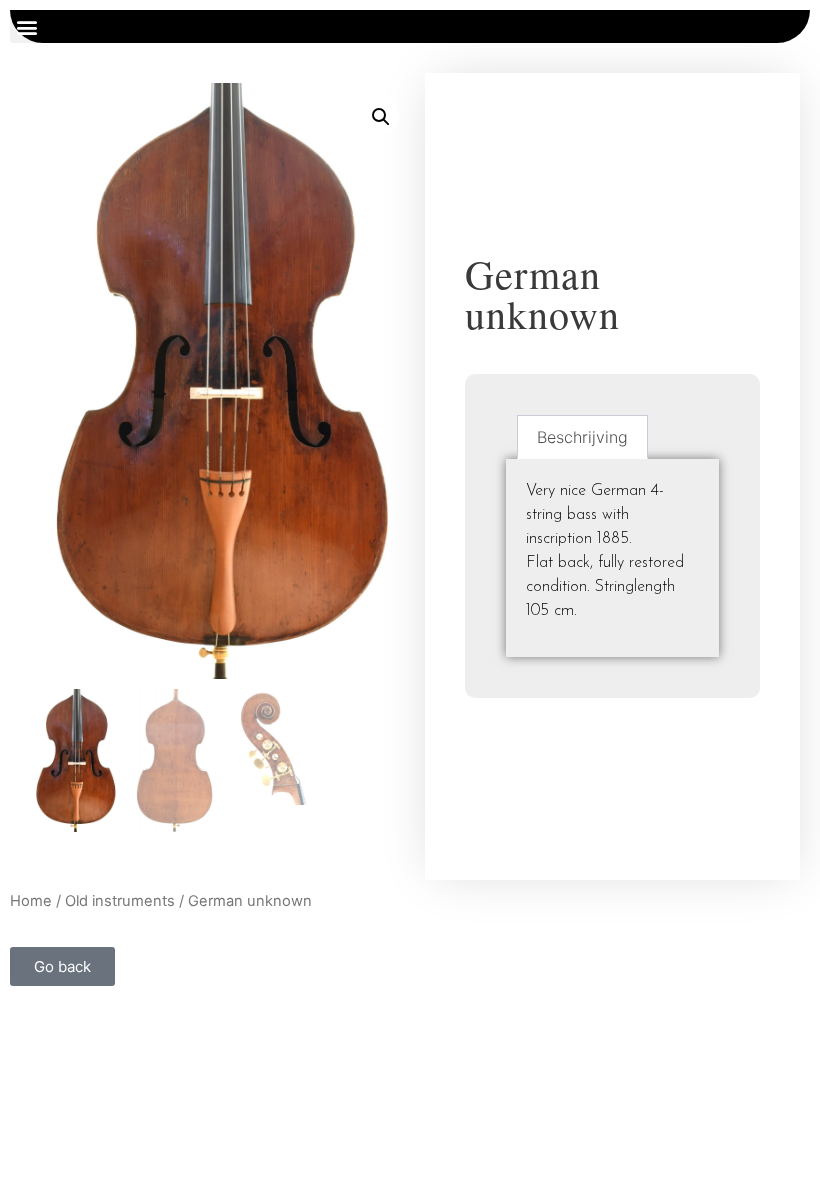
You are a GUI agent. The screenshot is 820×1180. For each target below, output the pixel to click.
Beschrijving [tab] (582, 437)
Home (31, 901)
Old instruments (120, 901)
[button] (26, 26)
